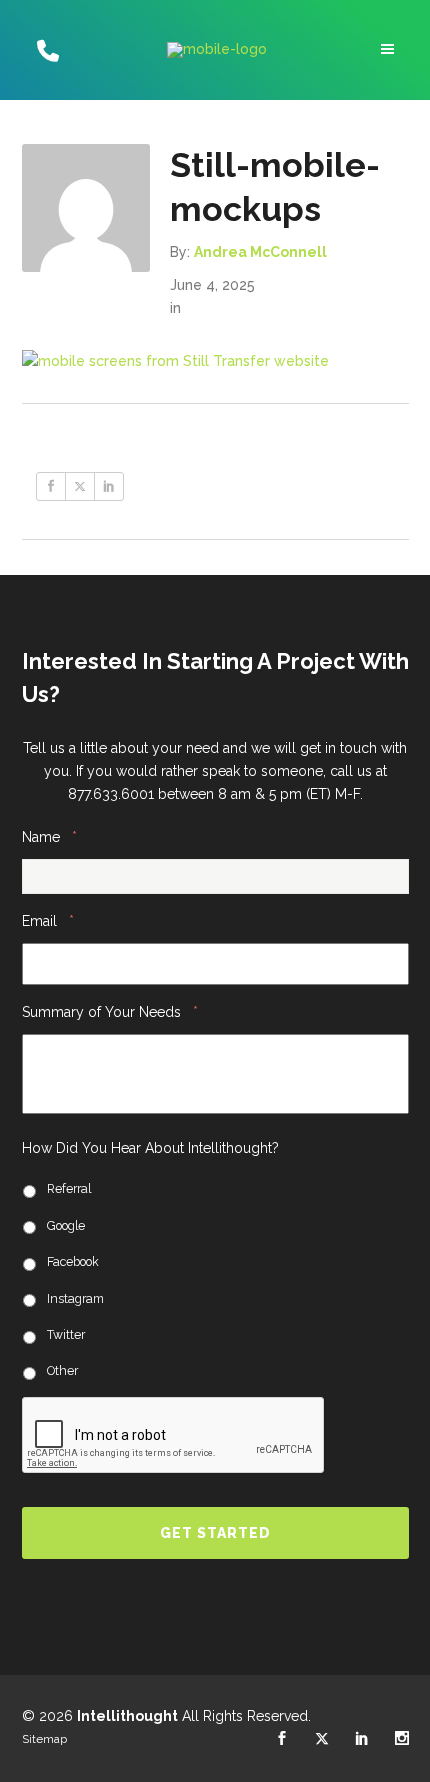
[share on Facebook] (51, 486)
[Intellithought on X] (322, 1739)
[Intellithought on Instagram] (402, 1739)
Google (66, 1225)
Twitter (66, 1334)
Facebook (73, 1261)
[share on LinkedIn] (109, 486)
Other (62, 1370)
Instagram (75, 1298)
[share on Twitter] (80, 486)
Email (48, 920)
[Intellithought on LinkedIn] (362, 1739)
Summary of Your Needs (110, 1011)
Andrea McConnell (260, 252)
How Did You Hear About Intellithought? (150, 1148)
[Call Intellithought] (45, 50)
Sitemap (44, 1739)
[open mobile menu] (390, 49)
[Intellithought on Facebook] (282, 1739)
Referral (69, 1188)
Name (49, 836)
